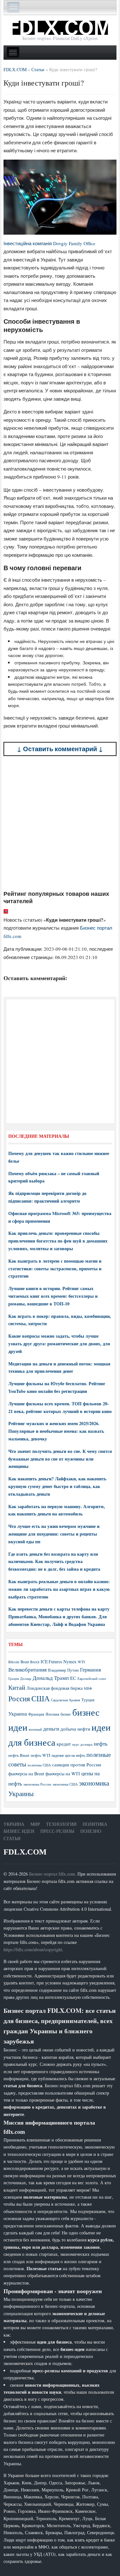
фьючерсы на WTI (63, 1774)
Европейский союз (92, 1679)
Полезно (91, 1831)
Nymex (70, 1662)
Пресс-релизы (57, 1831)
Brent (25, 1662)
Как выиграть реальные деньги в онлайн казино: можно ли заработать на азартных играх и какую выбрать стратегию (59, 1589)
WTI (81, 1662)
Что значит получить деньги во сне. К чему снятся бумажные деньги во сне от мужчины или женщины (60, 1459)
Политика (95, 1824)
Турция (88, 1700)
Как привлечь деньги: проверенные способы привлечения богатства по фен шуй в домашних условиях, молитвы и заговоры (58, 1241)
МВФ (88, 1688)
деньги (51, 1729)
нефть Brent (19, 1755)
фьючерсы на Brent (26, 1774)
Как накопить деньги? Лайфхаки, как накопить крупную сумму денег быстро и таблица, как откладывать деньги (57, 1486)
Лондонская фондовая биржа (55, 1688)
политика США (39, 1765)
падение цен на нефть (68, 1755)
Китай (17, 1687)
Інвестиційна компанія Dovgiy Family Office (49, 243)
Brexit (35, 1662)
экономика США (65, 1784)
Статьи (12, 1838)
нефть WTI (40, 1755)
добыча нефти (75, 1729)
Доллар (26, 1678)
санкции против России (77, 1764)
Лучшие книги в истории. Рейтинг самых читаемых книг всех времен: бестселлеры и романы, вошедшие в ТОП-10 (53, 1296)
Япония (52, 1714)
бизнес (66, 1714)
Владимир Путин (63, 1670)
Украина (18, 1714)
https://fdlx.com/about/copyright (33, 1949)
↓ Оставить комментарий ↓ (60, 749)
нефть (101, 1744)
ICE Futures (51, 1662)
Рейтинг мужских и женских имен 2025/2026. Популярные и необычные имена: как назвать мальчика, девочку (56, 1431)
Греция (14, 1678)
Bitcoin (14, 1662)
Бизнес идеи (19, 1831)
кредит (64, 1744)
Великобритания (28, 1669)
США (40, 1698)
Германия (90, 1670)
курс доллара (82, 1744)
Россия (19, 1699)
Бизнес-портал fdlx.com (52, 1874)
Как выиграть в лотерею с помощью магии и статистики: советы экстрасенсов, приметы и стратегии (55, 1269)
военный (35, 1729)
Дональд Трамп (51, 1678)
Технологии (61, 1824)
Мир (35, 1824)
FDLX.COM (25, 1852)
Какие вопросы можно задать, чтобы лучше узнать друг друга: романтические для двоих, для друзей (59, 1344)
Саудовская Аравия (65, 1700)
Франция (36, 1714)
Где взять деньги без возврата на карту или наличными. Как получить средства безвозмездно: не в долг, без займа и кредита (54, 1562)
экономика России (37, 1784)
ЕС (73, 1678)
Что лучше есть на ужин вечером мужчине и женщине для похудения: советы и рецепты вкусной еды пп (54, 1534)
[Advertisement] (60, 823)
